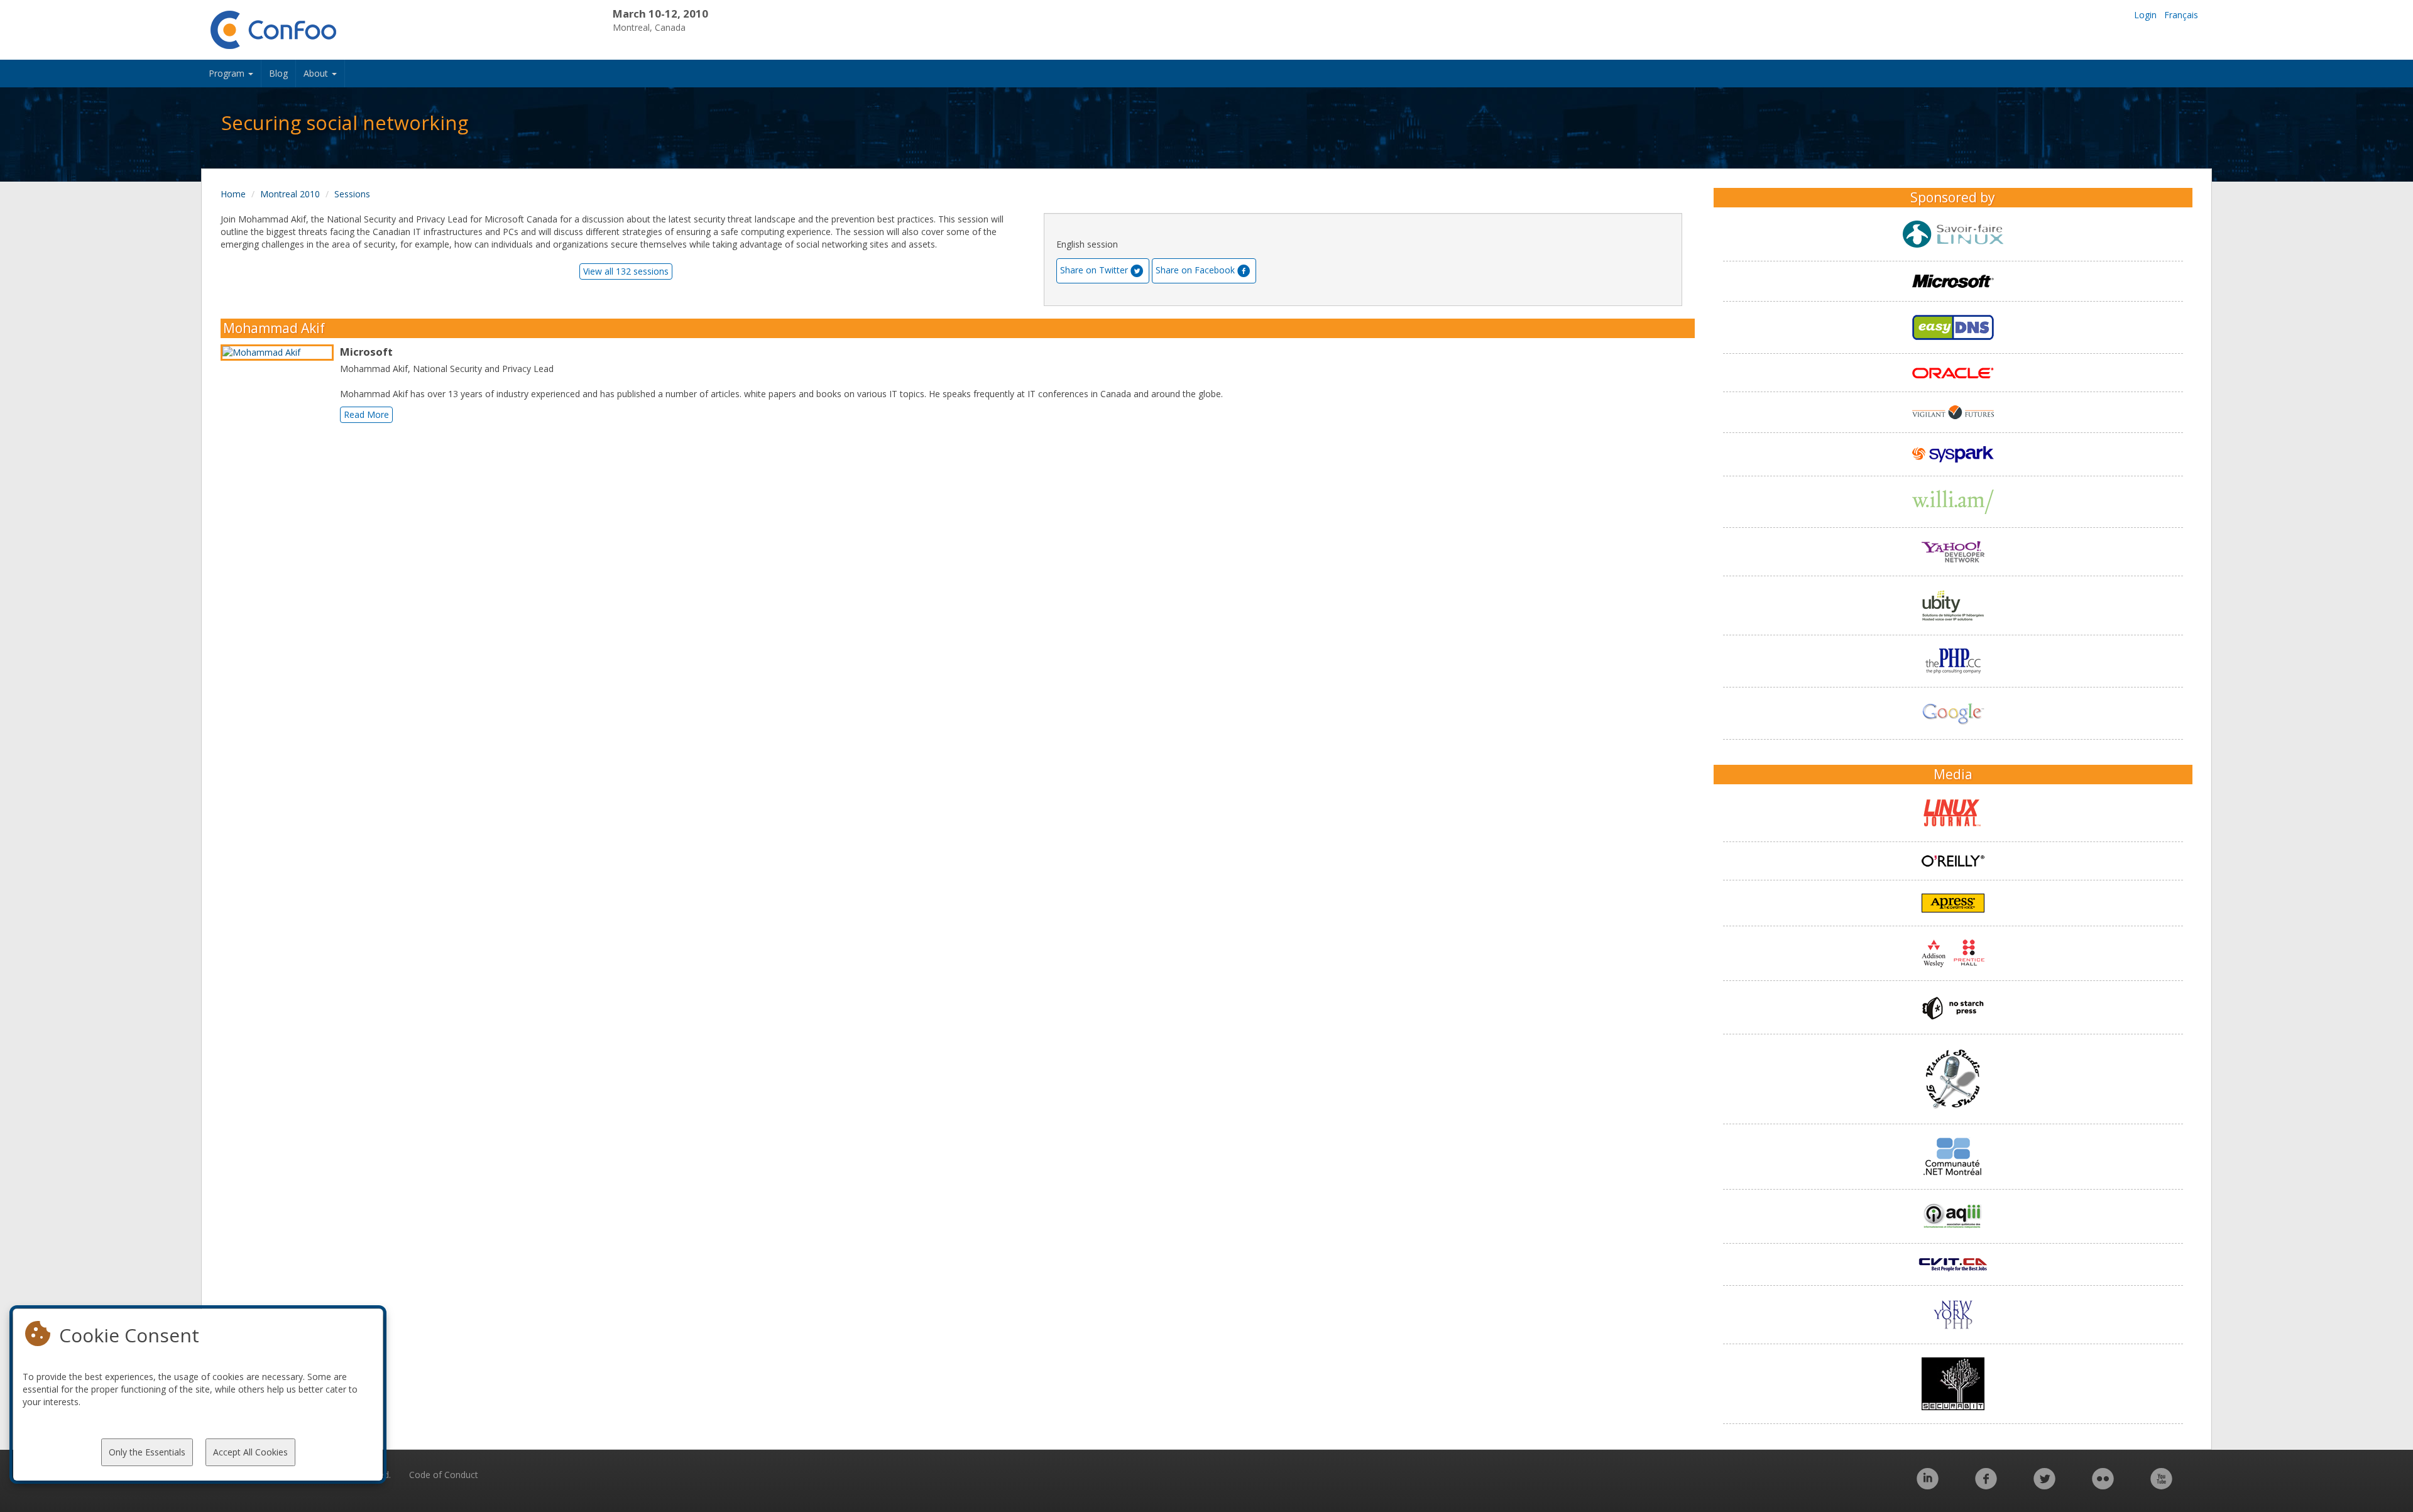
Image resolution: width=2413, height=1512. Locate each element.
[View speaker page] (280, 353)
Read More (366, 414)
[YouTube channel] (2161, 1485)
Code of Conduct (444, 1475)
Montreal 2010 (290, 194)
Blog (278, 73)
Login (2145, 15)
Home (233, 194)
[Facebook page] (1986, 1485)
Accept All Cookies (250, 1452)
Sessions (352, 194)
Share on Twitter (1094, 270)
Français (2181, 15)
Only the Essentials (147, 1452)
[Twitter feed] (2044, 1485)
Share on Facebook (1195, 270)
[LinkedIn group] (1928, 1485)
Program (228, 73)
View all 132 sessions (626, 271)
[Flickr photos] (2103, 1485)
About (317, 73)
